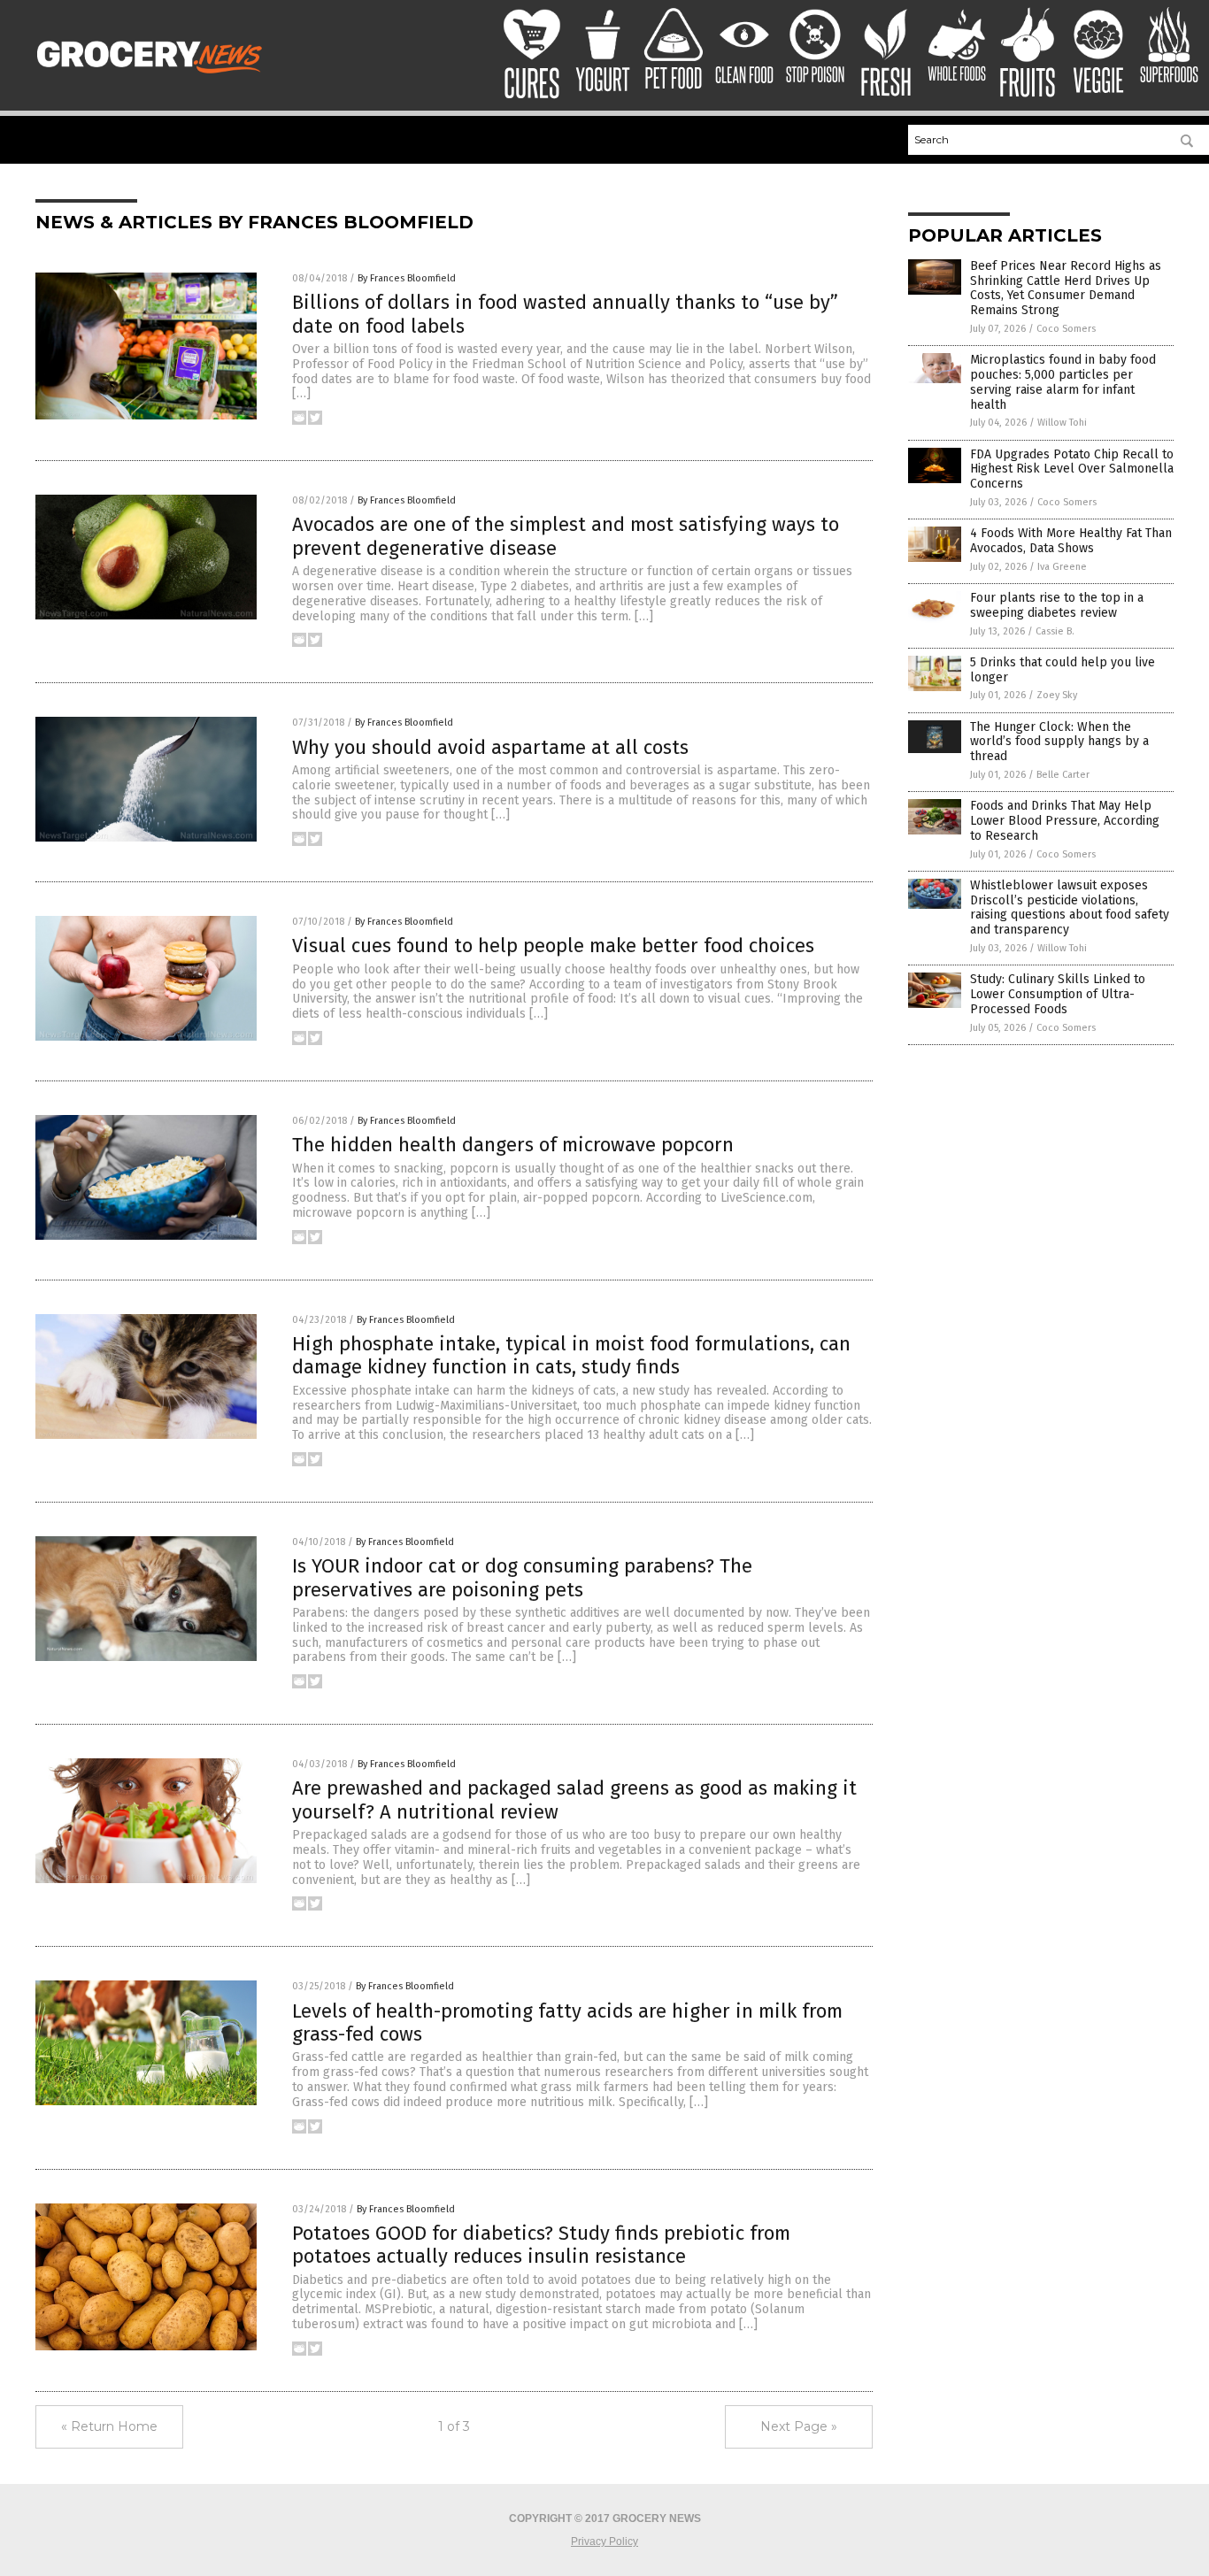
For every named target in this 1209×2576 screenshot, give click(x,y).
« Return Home (109, 2426)
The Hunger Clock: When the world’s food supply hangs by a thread (1059, 742)
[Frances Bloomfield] (154, 78)
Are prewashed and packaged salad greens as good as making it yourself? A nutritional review (574, 1799)
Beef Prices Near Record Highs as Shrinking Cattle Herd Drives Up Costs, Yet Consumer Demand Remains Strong (1066, 288)
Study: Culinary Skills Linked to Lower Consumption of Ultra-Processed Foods (1058, 994)
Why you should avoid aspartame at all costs (490, 747)
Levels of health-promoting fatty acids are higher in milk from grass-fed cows (567, 2022)
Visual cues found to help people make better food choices (553, 946)
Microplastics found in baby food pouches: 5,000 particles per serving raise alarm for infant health (1063, 382)
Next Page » (799, 2426)
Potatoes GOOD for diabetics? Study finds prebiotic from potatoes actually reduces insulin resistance (541, 2245)
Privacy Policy (604, 2541)
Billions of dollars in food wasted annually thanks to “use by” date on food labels (565, 314)
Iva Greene (1062, 567)
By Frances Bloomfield (407, 278)
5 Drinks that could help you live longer (1063, 670)
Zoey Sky (1057, 695)
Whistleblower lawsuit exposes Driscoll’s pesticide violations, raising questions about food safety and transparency (1070, 907)
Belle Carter (1063, 775)
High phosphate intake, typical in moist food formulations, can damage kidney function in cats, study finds (571, 1355)
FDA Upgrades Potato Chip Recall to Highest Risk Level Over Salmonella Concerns (1072, 469)
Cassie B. (1055, 631)
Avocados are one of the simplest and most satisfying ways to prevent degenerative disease (566, 536)
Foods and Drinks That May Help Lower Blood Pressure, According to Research (1065, 821)
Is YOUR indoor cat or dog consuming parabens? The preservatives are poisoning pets (522, 1577)
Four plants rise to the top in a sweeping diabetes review (1057, 605)
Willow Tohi (1062, 423)
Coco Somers (1066, 329)
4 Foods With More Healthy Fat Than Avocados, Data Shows (1071, 541)
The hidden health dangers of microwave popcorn (513, 1145)
